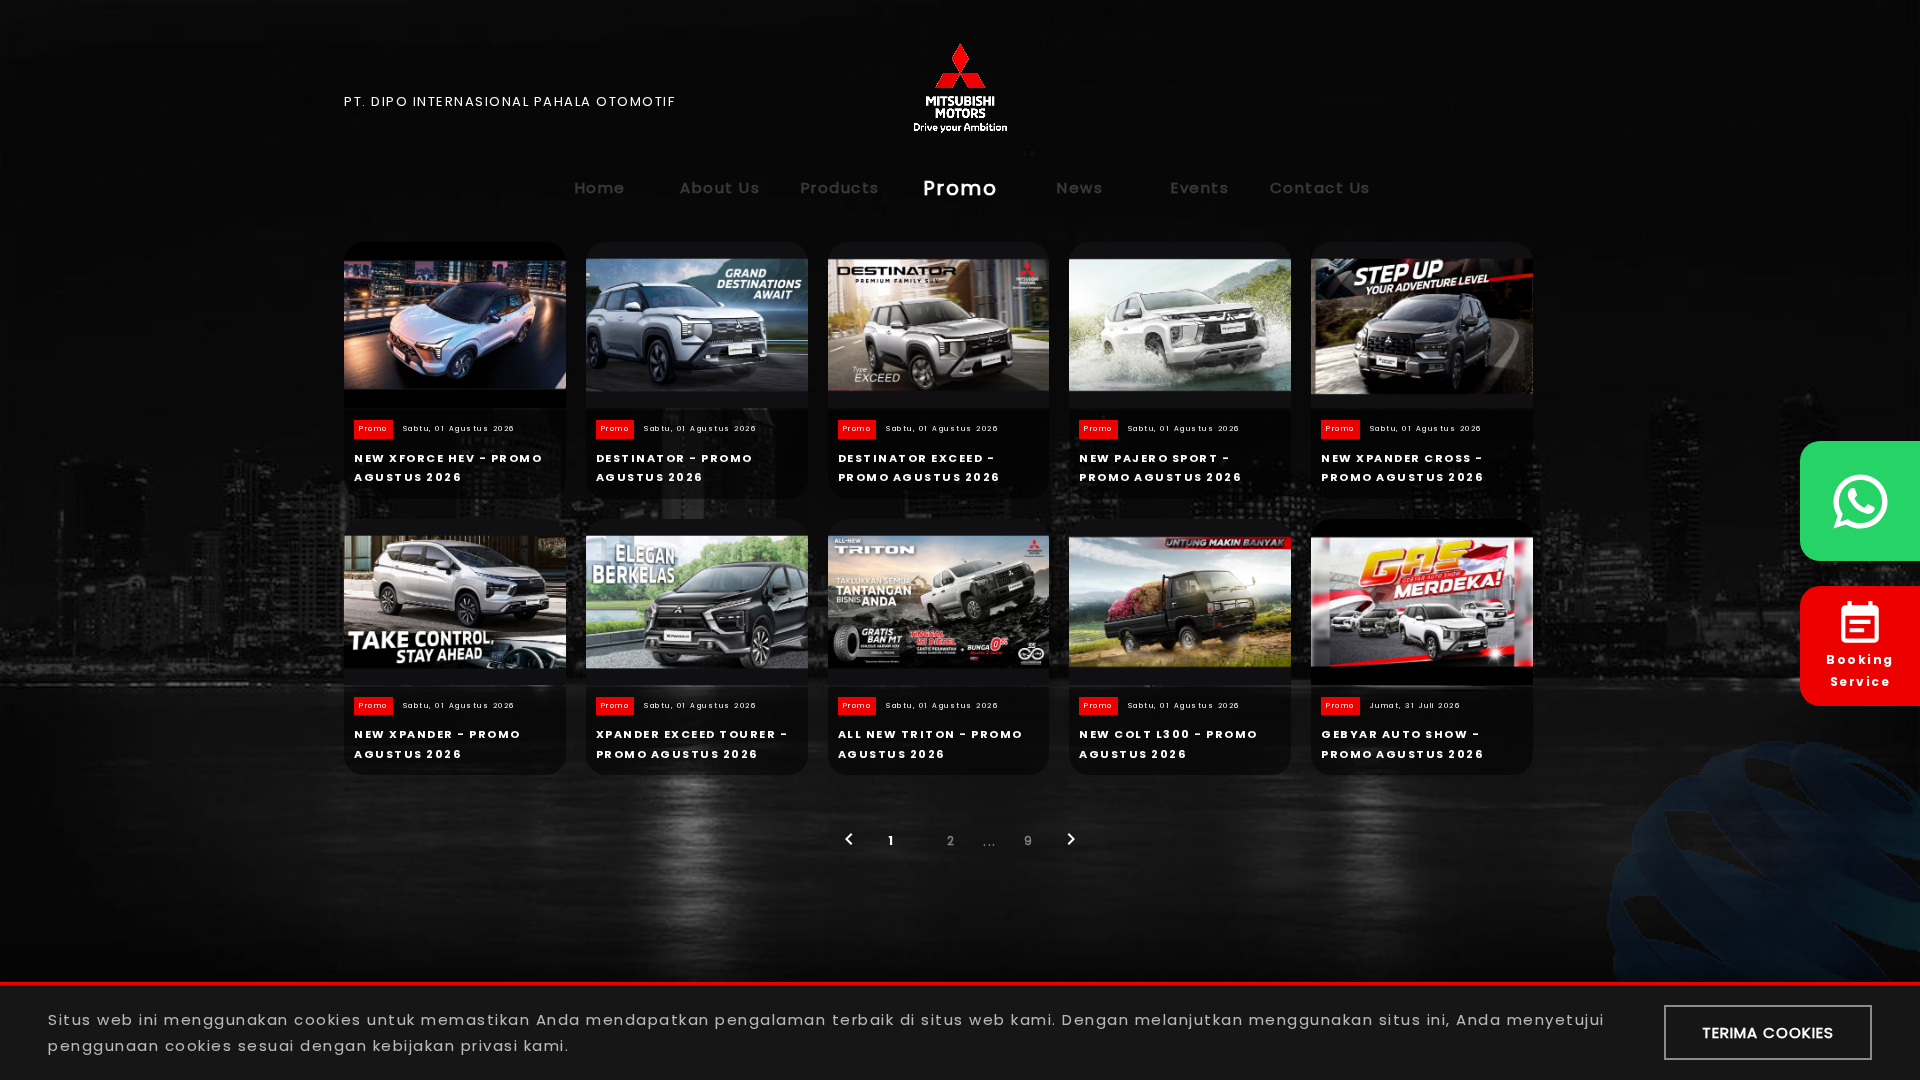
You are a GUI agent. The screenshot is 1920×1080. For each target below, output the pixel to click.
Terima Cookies (1768, 1032)
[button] (849, 845)
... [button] (990, 840)
